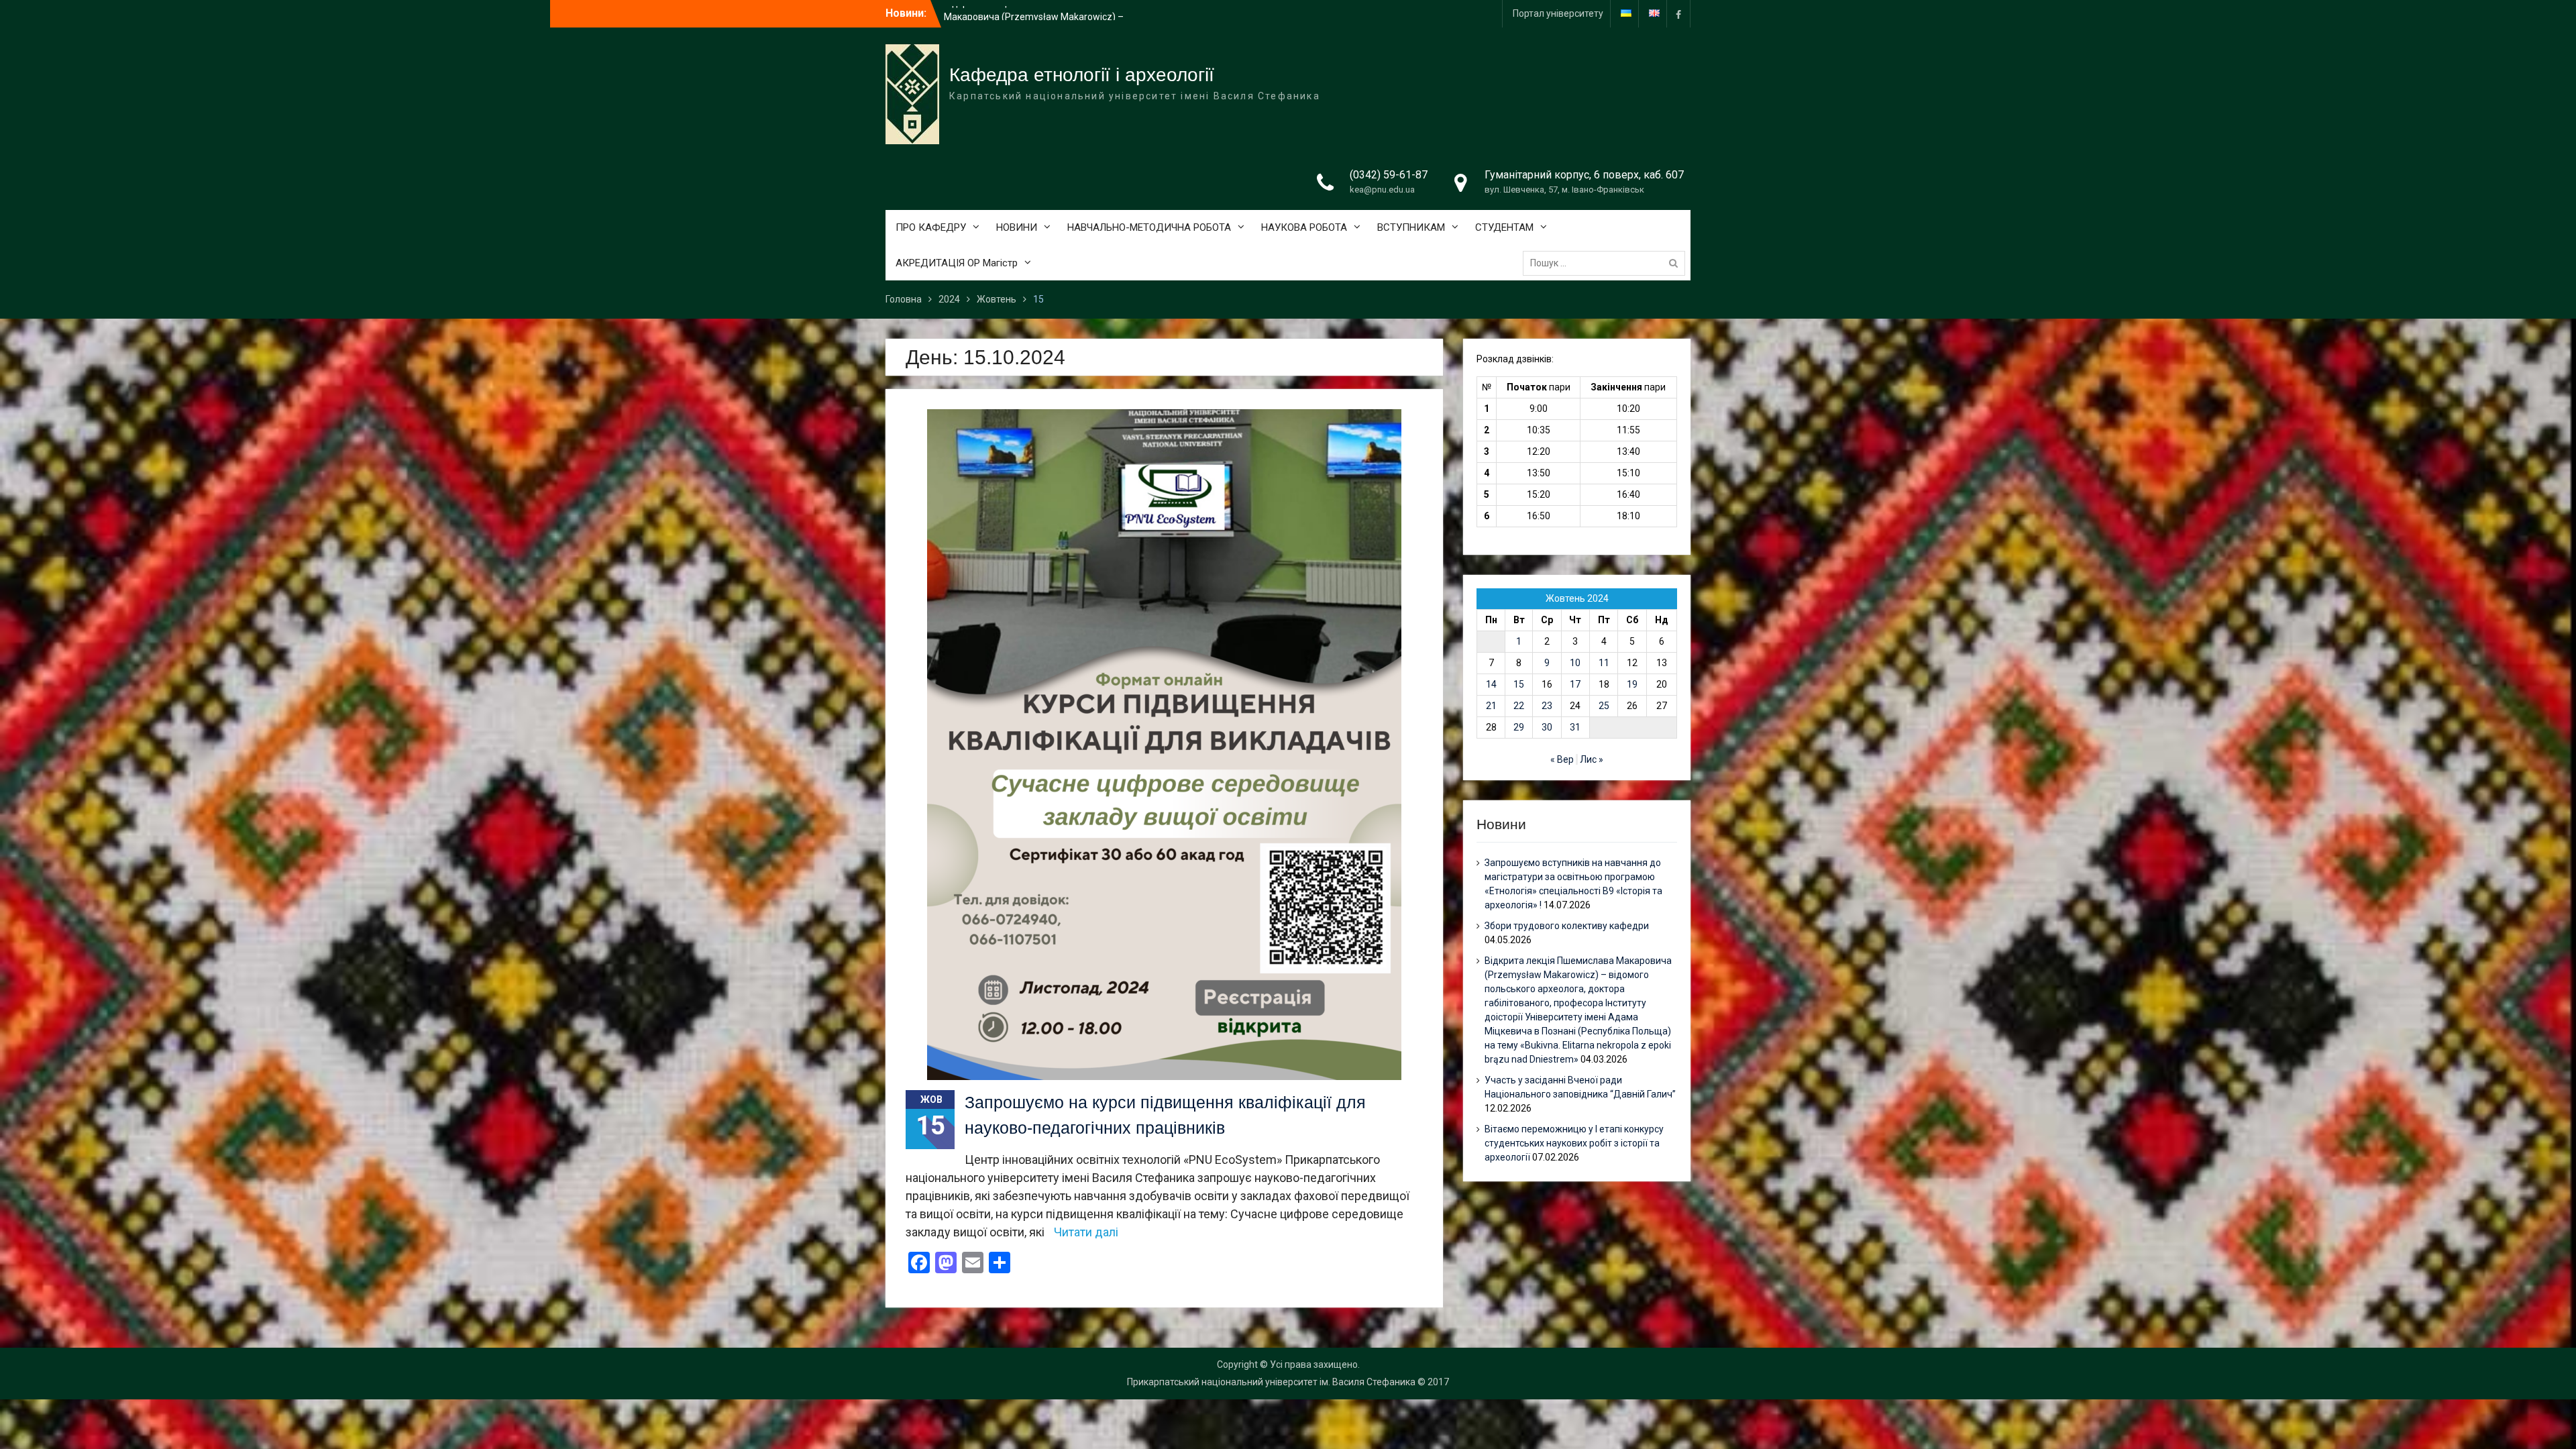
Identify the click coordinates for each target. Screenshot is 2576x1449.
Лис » (1592, 759)
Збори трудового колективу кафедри (1026, 13)
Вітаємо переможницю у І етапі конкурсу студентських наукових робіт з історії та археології (1574, 1143)
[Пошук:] (1607, 263)
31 (1575, 727)
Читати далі (1086, 1232)
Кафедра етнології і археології (1082, 75)
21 (1491, 706)
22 (1519, 706)
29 (1519, 727)
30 (1547, 727)
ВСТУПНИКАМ (1411, 227)
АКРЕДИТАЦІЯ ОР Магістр (957, 263)
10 (1575, 663)
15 (1519, 684)
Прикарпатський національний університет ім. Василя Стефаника (1271, 1382)
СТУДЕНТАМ (1504, 227)
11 (1604, 663)
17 (1575, 684)
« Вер (1562, 759)
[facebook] (1678, 14)
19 (1632, 684)
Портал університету (1558, 13)
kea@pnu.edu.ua (1382, 190)
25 (1604, 706)
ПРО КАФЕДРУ (931, 227)
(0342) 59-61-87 (1389, 175)
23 (1547, 706)
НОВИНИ (1017, 227)
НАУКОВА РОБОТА (1304, 227)
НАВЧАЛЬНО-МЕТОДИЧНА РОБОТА (1149, 227)
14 (1491, 684)
